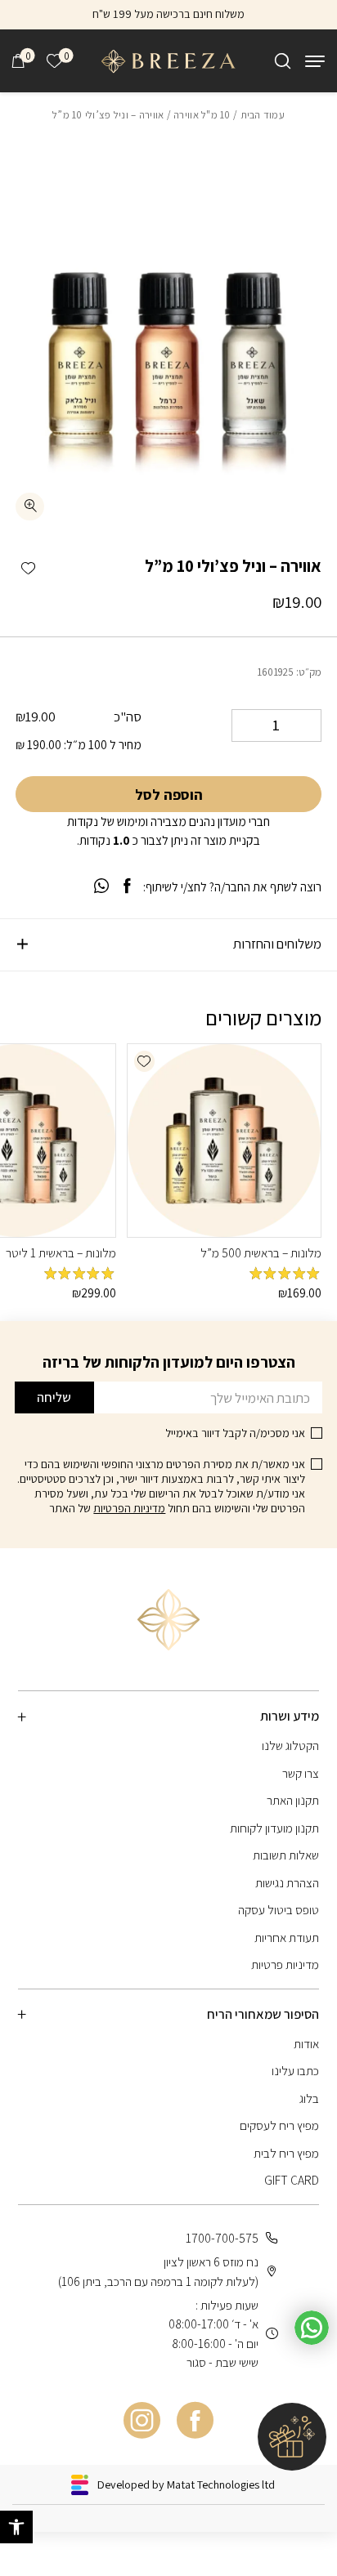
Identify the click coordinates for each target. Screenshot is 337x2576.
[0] (18, 61)
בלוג (309, 2098)
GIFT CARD (292, 2180)
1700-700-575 (222, 2238)
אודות (306, 2043)
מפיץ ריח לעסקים (279, 2125)
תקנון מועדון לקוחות (274, 1828)
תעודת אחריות (287, 1937)
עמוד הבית (263, 115)
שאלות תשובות (286, 1855)
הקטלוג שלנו (290, 1745)
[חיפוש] (283, 61)
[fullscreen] (30, 507)
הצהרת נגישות (287, 1882)
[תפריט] (315, 61)
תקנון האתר (293, 1800)
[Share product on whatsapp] (101, 886)
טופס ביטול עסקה (279, 1909)
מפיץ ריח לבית (286, 2153)
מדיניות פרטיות (285, 1964)
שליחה (54, 1397)
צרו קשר (301, 1773)
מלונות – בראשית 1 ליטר (61, 1252)
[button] (28, 568)
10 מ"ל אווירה (202, 115)
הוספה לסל (169, 795)
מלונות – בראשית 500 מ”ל (261, 1252)
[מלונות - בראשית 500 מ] (224, 1141)
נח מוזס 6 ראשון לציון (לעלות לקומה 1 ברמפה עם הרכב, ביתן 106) (158, 2271)
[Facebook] (195, 2420)
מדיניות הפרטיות (129, 1508)
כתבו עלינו (295, 2070)
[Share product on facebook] (127, 886)
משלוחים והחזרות (277, 944)
